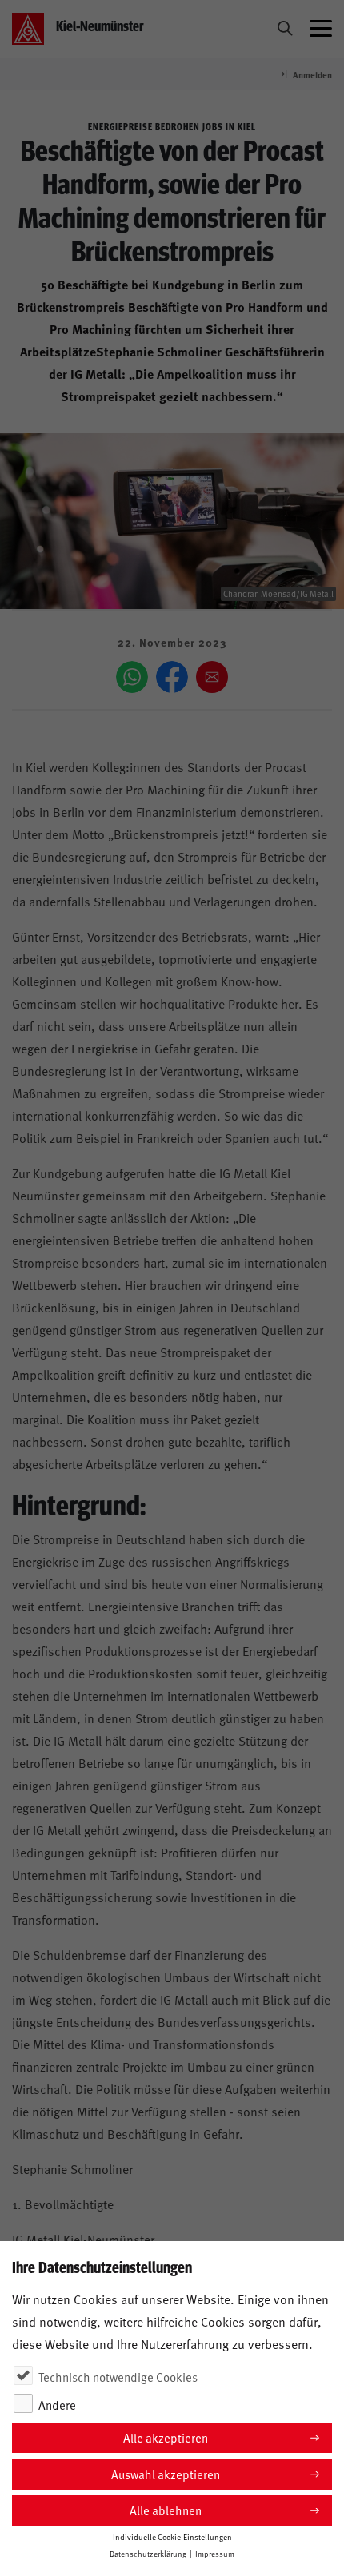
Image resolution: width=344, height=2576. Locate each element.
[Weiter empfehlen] (212, 677)
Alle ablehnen (166, 2510)
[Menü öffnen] (321, 29)
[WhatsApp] (132, 677)
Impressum (215, 2554)
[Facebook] (172, 677)
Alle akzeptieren (166, 2437)
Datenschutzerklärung (148, 2554)
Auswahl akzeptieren (166, 2474)
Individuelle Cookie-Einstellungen (172, 2537)
